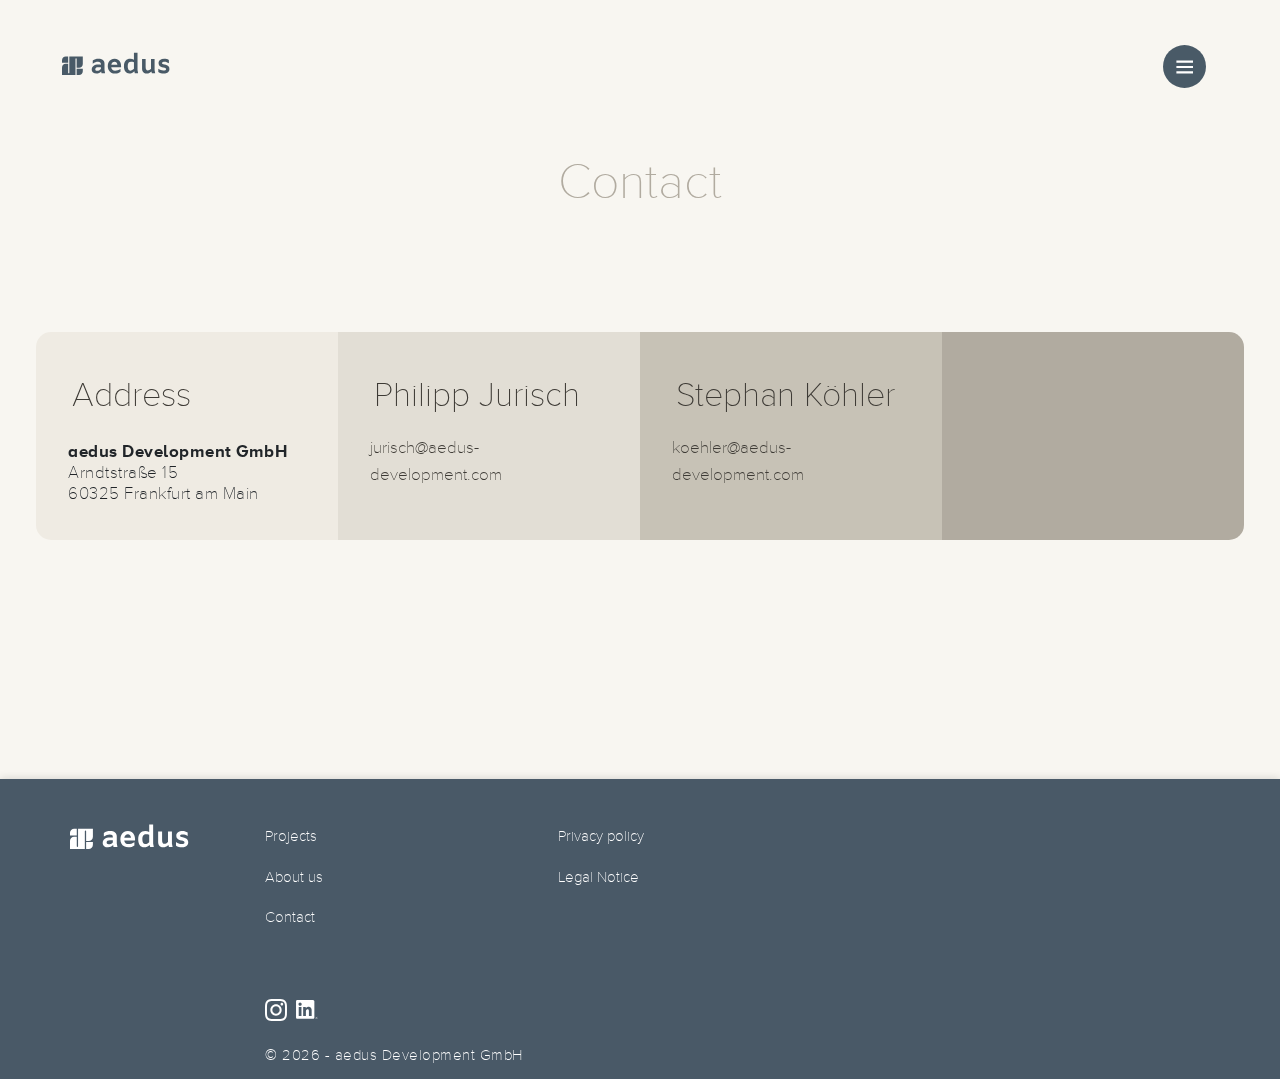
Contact (290, 917)
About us (294, 877)
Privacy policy (601, 836)
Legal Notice (598, 877)
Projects (291, 836)
